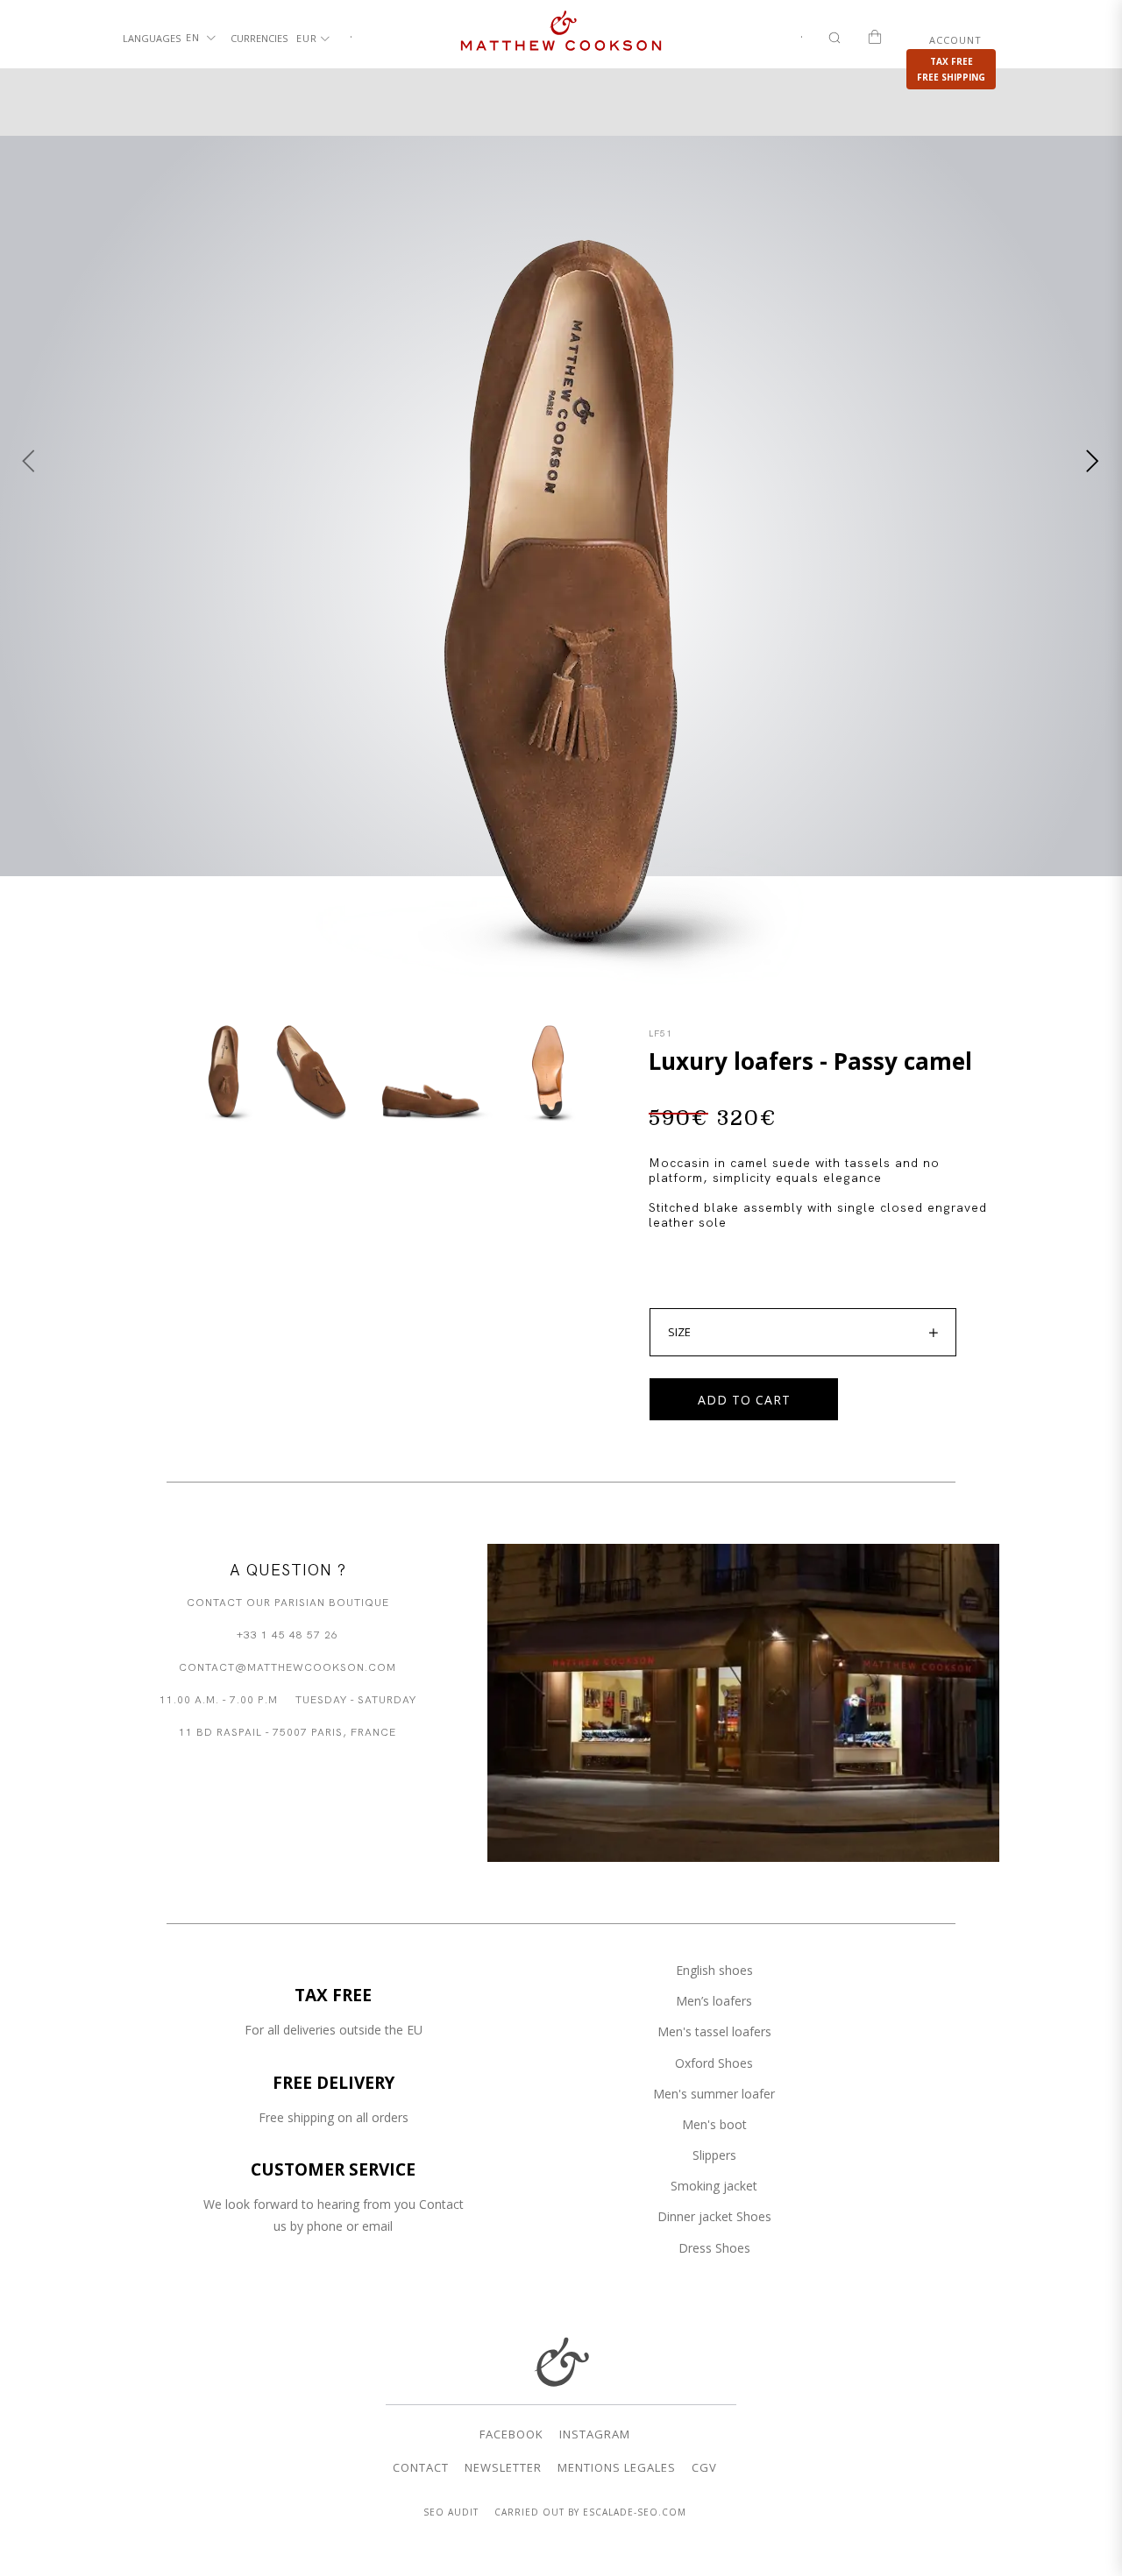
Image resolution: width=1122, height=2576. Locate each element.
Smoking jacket (714, 2186)
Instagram (595, 2434)
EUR (309, 38)
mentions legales (617, 2467)
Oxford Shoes (714, 2063)
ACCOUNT (955, 40)
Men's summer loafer (714, 2094)
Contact (421, 2467)
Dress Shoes (714, 2248)
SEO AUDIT (451, 2512)
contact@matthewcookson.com (288, 1666)
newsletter (503, 2467)
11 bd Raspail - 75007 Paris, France (288, 1731)
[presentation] (29, 461)
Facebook (511, 2434)
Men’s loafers (714, 2001)
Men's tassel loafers (714, 2031)
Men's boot (714, 2124)
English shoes (714, 1970)
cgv (704, 2467)
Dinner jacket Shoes (714, 2216)
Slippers (714, 2155)
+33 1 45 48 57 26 (288, 1634)
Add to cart (744, 1400)
